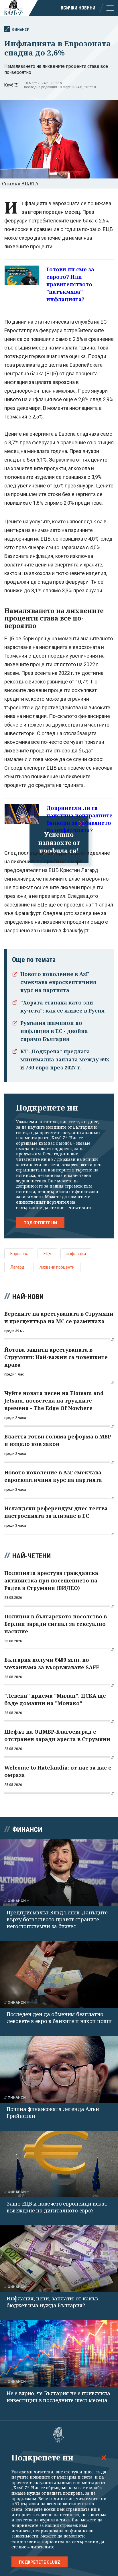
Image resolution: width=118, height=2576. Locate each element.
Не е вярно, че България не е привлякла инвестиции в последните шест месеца (58, 2397)
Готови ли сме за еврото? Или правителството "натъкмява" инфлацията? (70, 284)
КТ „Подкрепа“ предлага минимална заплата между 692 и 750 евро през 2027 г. (65, 1059)
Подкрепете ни (40, 1223)
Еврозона (19, 1254)
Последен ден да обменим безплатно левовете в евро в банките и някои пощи (59, 2018)
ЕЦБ (47, 1254)
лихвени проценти (57, 1267)
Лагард (17, 1267)
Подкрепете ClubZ (40, 2562)
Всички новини (78, 8)
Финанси (21, 29)
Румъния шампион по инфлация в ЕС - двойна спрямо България (54, 1031)
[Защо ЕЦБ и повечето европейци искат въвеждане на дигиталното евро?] (59, 2164)
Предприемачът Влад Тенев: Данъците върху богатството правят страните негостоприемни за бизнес (57, 1919)
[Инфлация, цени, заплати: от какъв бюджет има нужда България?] (59, 2259)
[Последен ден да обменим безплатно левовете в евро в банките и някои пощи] (59, 1974)
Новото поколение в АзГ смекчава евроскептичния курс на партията (58, 982)
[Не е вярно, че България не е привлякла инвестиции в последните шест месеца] (59, 2354)
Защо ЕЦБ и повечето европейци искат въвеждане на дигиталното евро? (57, 2207)
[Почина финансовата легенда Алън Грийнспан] (59, 2069)
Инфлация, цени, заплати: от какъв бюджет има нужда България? (52, 2302)
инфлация (76, 1254)
